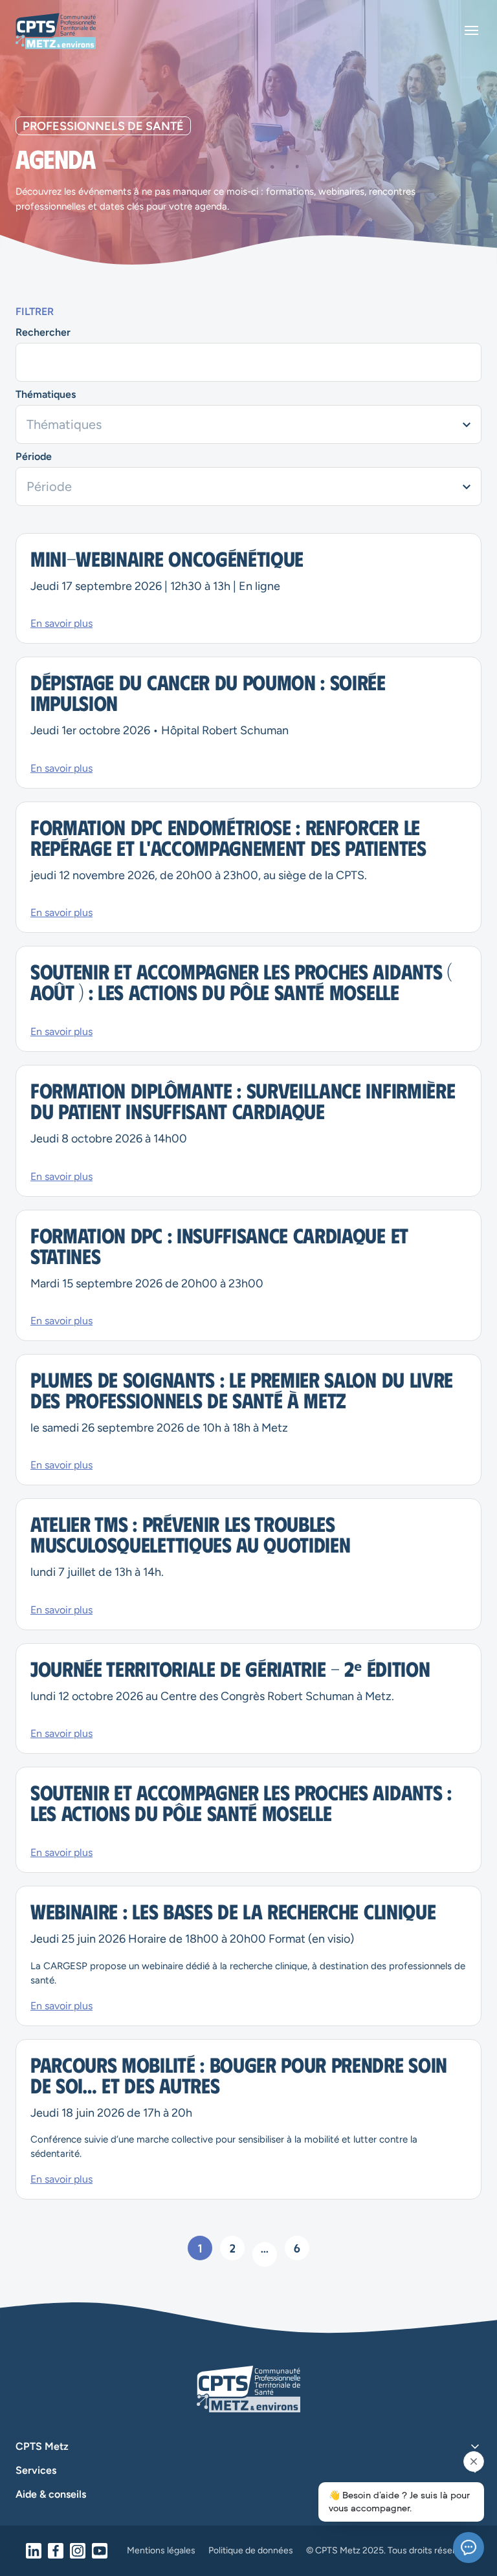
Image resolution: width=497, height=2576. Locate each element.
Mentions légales (161, 2551)
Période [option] (49, 486)
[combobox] (248, 424)
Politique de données (251, 2551)
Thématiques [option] (64, 424)
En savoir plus (61, 624)
